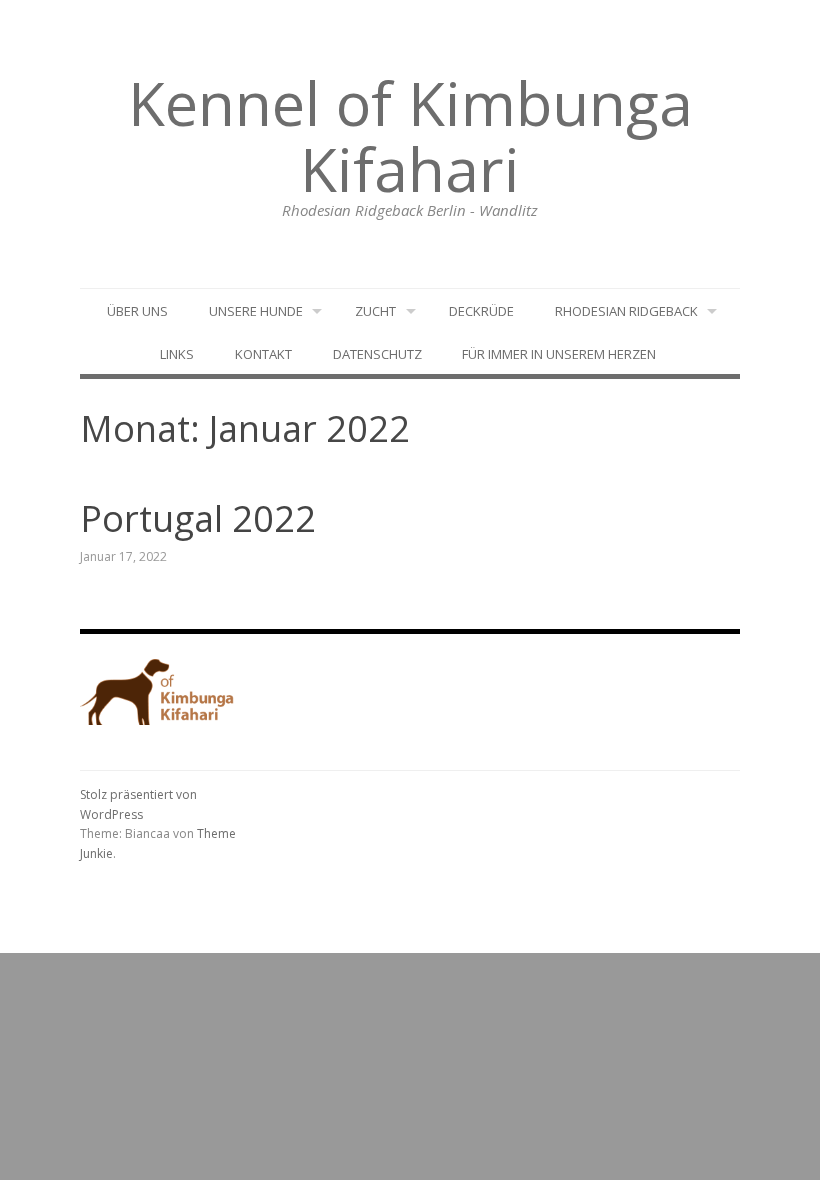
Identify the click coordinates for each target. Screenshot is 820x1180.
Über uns (137, 311)
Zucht (375, 311)
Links (177, 354)
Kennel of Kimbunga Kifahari (410, 136)
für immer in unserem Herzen (559, 354)
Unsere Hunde (256, 311)
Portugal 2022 (198, 518)
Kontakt (263, 354)
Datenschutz (377, 354)
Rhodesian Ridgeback (626, 311)
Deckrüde (481, 311)
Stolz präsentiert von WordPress (138, 804)
